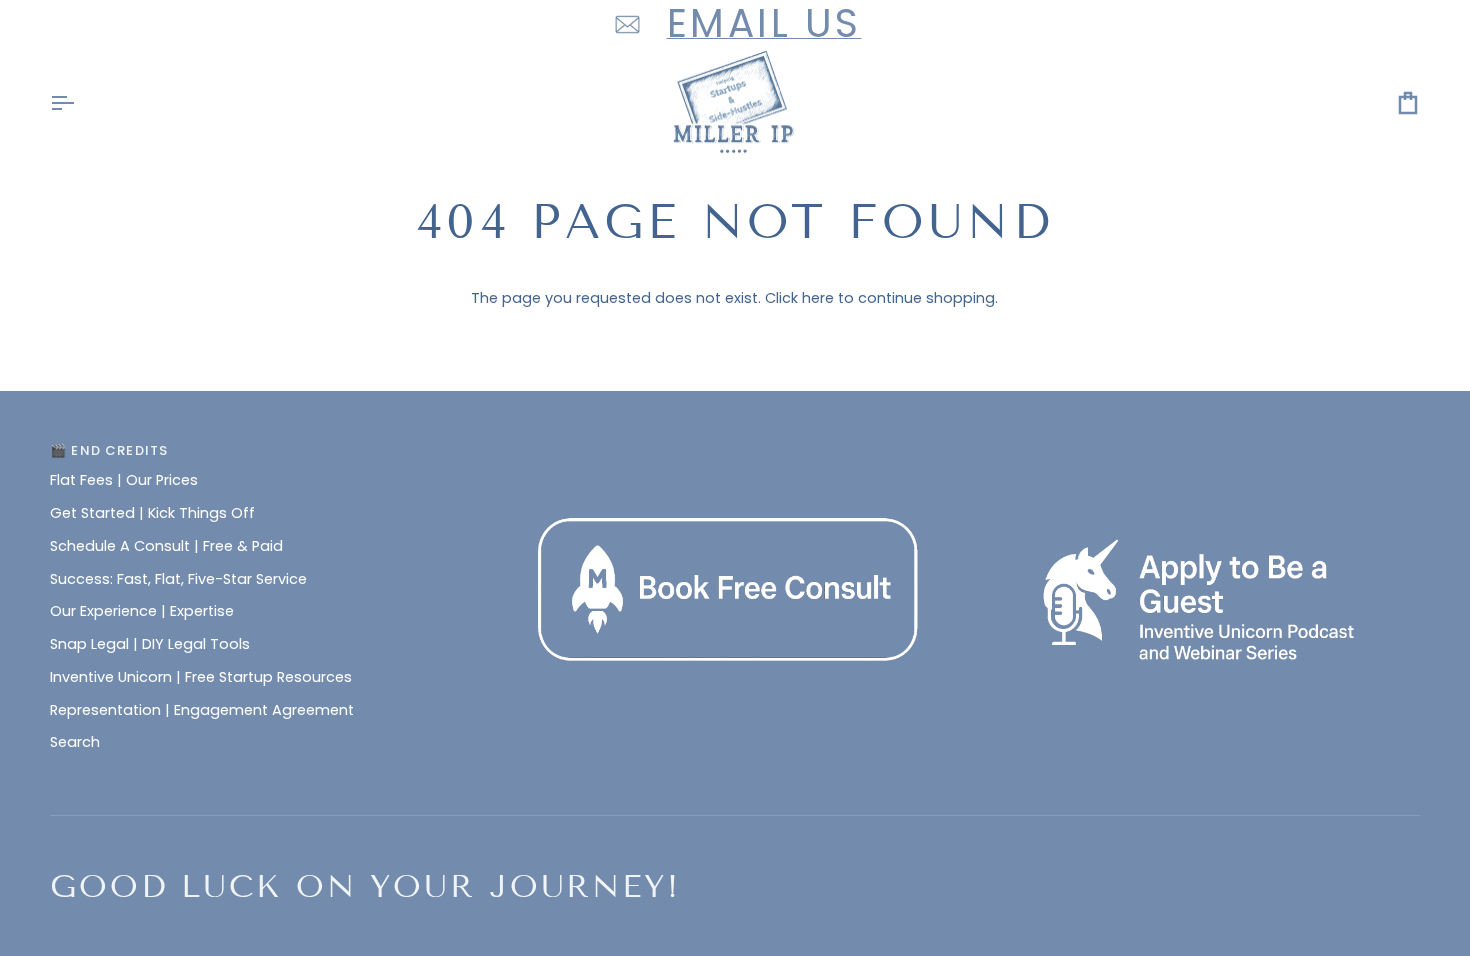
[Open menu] (80, 103)
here (818, 298)
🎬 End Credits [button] (109, 450)
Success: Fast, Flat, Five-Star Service (178, 579)
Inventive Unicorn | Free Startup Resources (201, 677)
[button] (735, 446)
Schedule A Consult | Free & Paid (166, 546)
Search (75, 742)
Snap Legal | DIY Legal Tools (150, 644)
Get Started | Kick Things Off (152, 513)
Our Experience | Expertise (142, 611)
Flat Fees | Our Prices (124, 480)
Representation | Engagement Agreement (202, 710)
